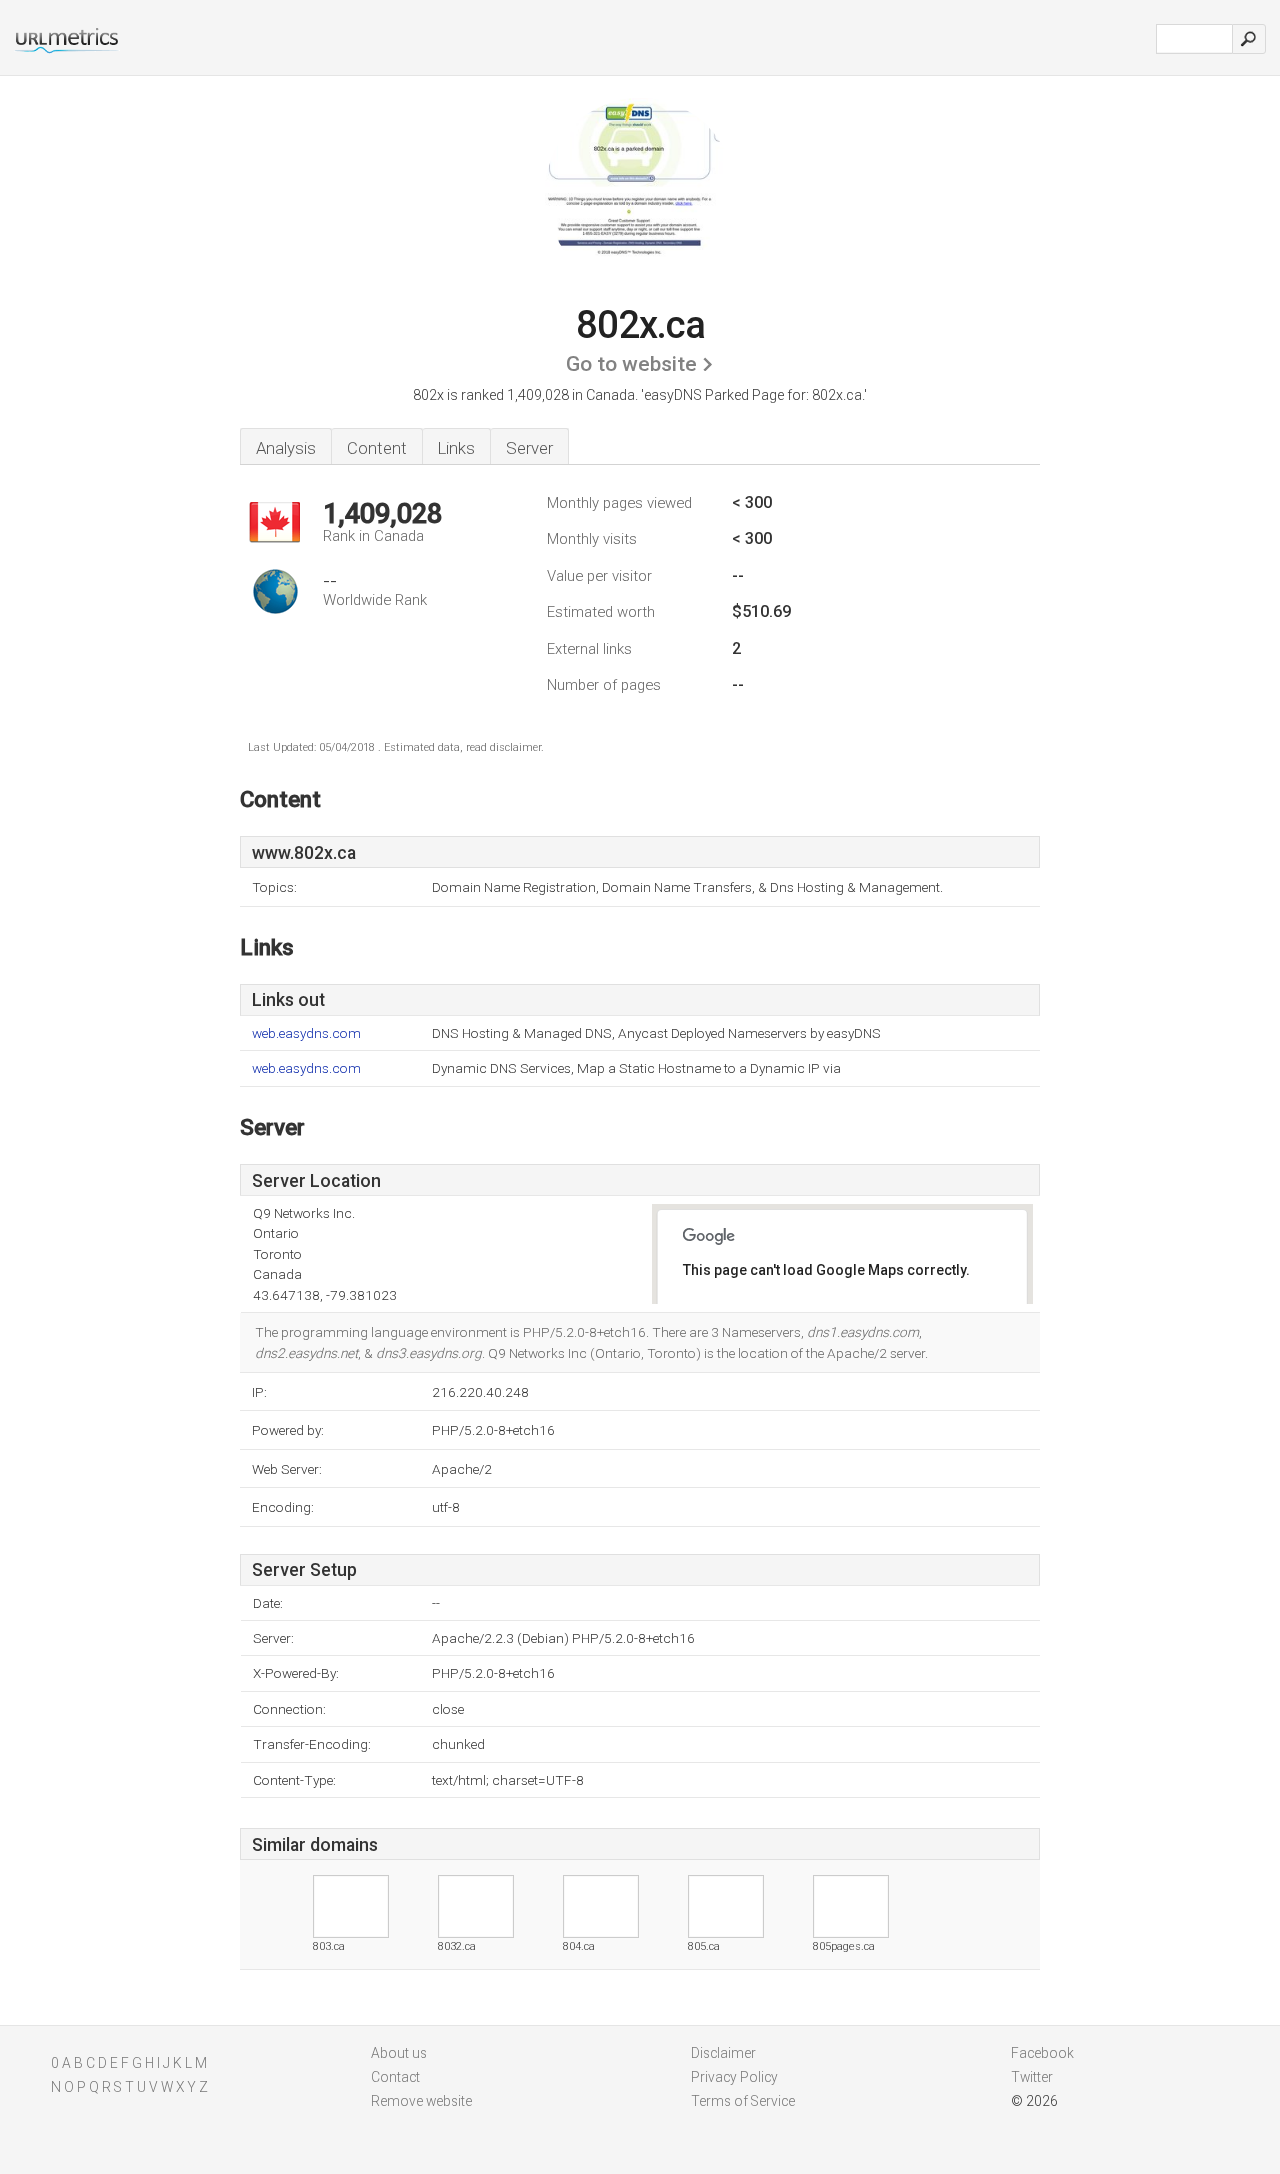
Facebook (1042, 2053)
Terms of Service (743, 2101)
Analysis (286, 448)
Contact (395, 2077)
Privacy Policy (734, 2077)
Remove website (421, 2101)
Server (529, 448)
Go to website (631, 364)
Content (377, 448)
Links (456, 448)
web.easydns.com (306, 1033)
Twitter (1032, 2077)
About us (399, 2053)
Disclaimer (723, 2053)
